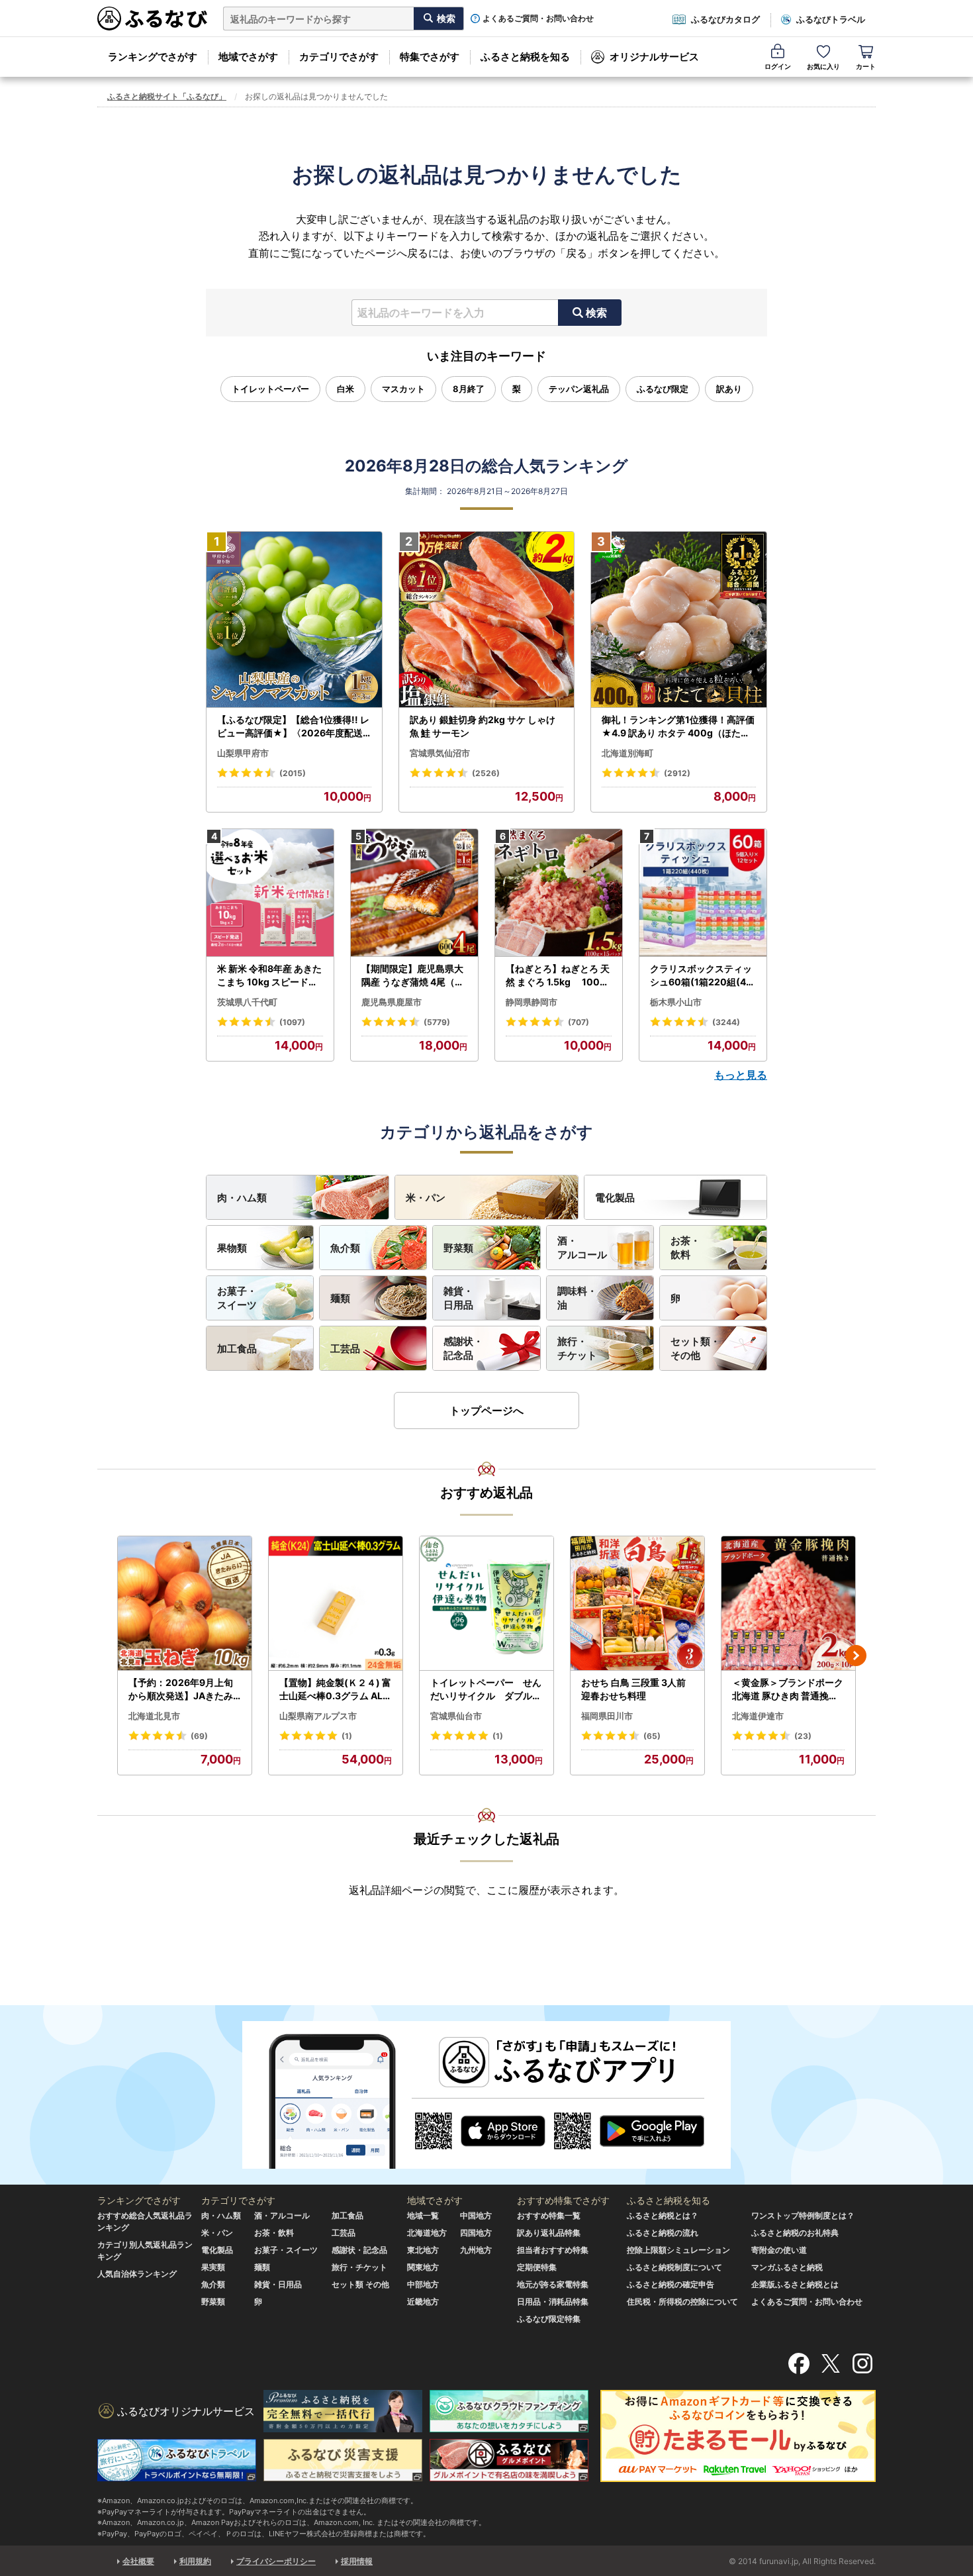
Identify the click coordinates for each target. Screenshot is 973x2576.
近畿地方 (423, 2302)
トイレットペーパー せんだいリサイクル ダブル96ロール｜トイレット (486, 1689)
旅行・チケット (577, 1348)
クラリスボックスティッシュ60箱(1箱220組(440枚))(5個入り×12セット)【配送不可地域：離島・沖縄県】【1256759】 (703, 975)
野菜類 (458, 1248)
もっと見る (741, 1075)
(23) (803, 1736)
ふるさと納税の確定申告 (671, 2284)
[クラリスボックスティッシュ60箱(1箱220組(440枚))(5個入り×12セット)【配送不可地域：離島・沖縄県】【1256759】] (703, 893)
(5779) (437, 1022)
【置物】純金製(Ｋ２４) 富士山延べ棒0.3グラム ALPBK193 (335, 1689)
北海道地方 (427, 2233)
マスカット (403, 389)
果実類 (213, 2267)
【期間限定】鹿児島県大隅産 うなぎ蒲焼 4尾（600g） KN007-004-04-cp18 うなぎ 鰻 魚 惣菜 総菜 (414, 975)
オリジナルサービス (654, 57)
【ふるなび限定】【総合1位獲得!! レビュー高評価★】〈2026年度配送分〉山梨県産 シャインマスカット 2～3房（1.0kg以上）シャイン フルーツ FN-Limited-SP (294, 726)
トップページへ (486, 1411)
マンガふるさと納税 (787, 2267)
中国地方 (476, 2215)
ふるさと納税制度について (674, 2267)
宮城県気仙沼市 (440, 753)
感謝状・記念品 (463, 1348)
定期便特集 (537, 2267)
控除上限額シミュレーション (678, 2250)
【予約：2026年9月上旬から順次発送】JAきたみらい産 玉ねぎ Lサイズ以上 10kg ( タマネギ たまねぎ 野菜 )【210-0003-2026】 (184, 1689)
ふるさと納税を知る (525, 57)
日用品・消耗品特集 (553, 2302)
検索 (596, 313)
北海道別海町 (627, 753)
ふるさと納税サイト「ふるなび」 (167, 96)
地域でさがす (248, 57)
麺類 (340, 1298)
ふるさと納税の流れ (663, 2233)
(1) (347, 1736)
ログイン (778, 66)
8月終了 (469, 389)
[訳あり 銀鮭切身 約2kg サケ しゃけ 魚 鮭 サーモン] (487, 620)
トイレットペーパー (270, 389)
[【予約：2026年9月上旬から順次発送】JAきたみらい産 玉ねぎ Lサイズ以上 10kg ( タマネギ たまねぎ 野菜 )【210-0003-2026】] (185, 1604)
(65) (652, 1736)
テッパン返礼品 (579, 389)
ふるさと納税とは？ (663, 2215)
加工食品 (237, 1349)
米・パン (426, 1198)
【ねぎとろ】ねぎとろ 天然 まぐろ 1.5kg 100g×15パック (558, 975)
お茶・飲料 (685, 1248)
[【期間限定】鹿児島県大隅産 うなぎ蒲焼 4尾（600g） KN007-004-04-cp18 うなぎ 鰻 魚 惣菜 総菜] (414, 893)
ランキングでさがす (153, 57)
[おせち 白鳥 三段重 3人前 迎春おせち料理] (637, 1604)
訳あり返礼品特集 (549, 2233)
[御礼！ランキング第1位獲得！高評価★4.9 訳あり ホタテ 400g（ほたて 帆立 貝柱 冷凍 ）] (679, 620)
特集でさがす (430, 57)
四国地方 (476, 2233)
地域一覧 (423, 2215)
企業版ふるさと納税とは (795, 2284)
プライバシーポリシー (276, 2561)
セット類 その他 (360, 2284)
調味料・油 (577, 1298)
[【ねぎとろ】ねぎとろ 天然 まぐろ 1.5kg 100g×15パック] (559, 893)
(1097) (292, 1022)
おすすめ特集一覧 (549, 2215)
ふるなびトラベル (831, 19)
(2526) (486, 773)
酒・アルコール (582, 1248)
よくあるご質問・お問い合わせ (538, 19)
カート (866, 66)
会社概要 (138, 2561)
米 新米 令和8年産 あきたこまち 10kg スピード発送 (269, 975)
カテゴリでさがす (339, 57)
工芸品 (345, 1349)
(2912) (677, 773)
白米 (346, 389)
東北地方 (423, 2250)
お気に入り (823, 66)
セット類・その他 (695, 1348)
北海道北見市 (154, 1716)
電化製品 (615, 1198)
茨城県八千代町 (247, 1002)
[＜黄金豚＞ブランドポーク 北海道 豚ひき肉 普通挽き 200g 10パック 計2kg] (788, 1604)
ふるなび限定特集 (549, 2319)
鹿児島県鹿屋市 (392, 1002)
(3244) (726, 1022)
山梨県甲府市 (243, 753)
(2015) (293, 773)
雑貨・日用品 (458, 1298)
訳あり (729, 389)
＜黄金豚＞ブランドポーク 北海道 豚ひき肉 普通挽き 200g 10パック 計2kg (788, 1689)
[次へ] (856, 1656)
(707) (579, 1022)
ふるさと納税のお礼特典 (795, 2233)
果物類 (232, 1248)
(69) (199, 1736)
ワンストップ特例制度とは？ (803, 2215)
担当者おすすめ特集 (553, 2250)
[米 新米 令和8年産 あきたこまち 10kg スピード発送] (270, 893)
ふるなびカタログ (725, 19)
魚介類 (345, 1248)
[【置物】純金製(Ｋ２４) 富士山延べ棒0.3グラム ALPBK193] (336, 1604)
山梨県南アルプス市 (318, 1716)
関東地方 (423, 2267)
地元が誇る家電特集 (553, 2284)
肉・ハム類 (242, 1198)
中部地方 (423, 2284)
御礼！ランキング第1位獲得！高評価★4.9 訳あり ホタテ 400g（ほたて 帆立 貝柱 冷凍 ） (678, 726)
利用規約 (195, 2561)
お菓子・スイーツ (237, 1298)
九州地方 (476, 2250)
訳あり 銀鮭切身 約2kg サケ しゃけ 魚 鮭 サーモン (483, 726)
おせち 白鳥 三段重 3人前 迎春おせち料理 (633, 1689)
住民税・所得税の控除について (682, 2302)
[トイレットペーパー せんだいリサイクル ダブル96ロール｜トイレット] (486, 1604)
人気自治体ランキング (137, 2274)
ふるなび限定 (663, 389)
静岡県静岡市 (532, 1002)
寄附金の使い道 (779, 2250)
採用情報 (357, 2561)
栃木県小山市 (676, 1002)
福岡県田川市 (607, 1716)
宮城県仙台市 (456, 1716)
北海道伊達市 (758, 1716)
